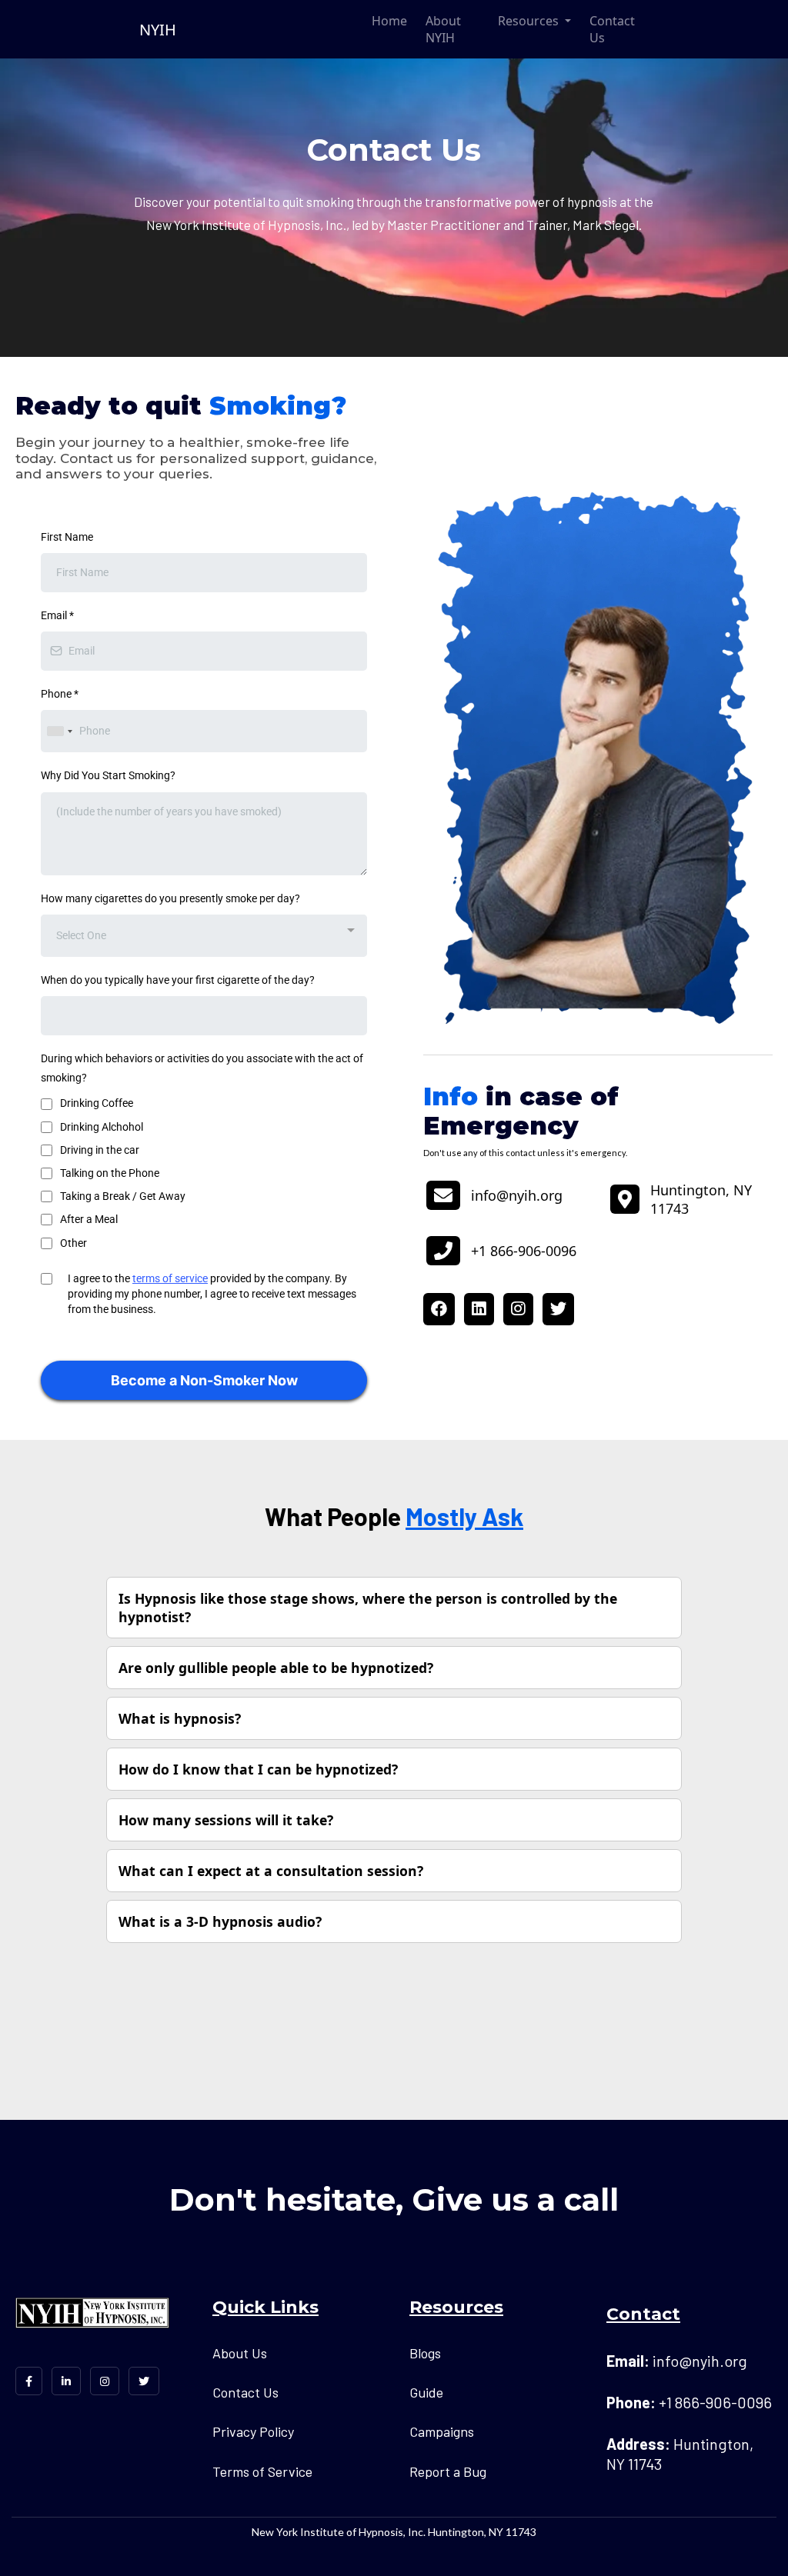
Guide (426, 2392)
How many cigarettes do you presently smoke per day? (170, 898)
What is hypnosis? (180, 1718)
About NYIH (443, 29)
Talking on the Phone (110, 1173)
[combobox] (59, 731)
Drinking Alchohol (102, 1127)
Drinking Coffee (97, 1103)
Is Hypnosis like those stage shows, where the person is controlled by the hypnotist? (368, 1608)
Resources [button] (530, 21)
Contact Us (612, 29)
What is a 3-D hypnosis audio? (220, 1921)
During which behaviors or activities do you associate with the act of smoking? (202, 1068)
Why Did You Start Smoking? (108, 775)
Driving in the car (100, 1150)
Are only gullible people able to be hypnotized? (276, 1668)
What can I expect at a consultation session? (271, 1871)
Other (73, 1243)
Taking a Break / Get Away (123, 1196)
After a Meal (89, 1219)
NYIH (158, 30)
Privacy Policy (253, 2431)
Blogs (425, 2353)
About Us (240, 2353)
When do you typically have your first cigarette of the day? (178, 980)
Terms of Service (262, 2471)
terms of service (170, 1278)
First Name (67, 537)
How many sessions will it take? (226, 1820)
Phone (60, 694)
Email (57, 615)
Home (389, 21)
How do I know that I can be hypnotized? (258, 1769)
